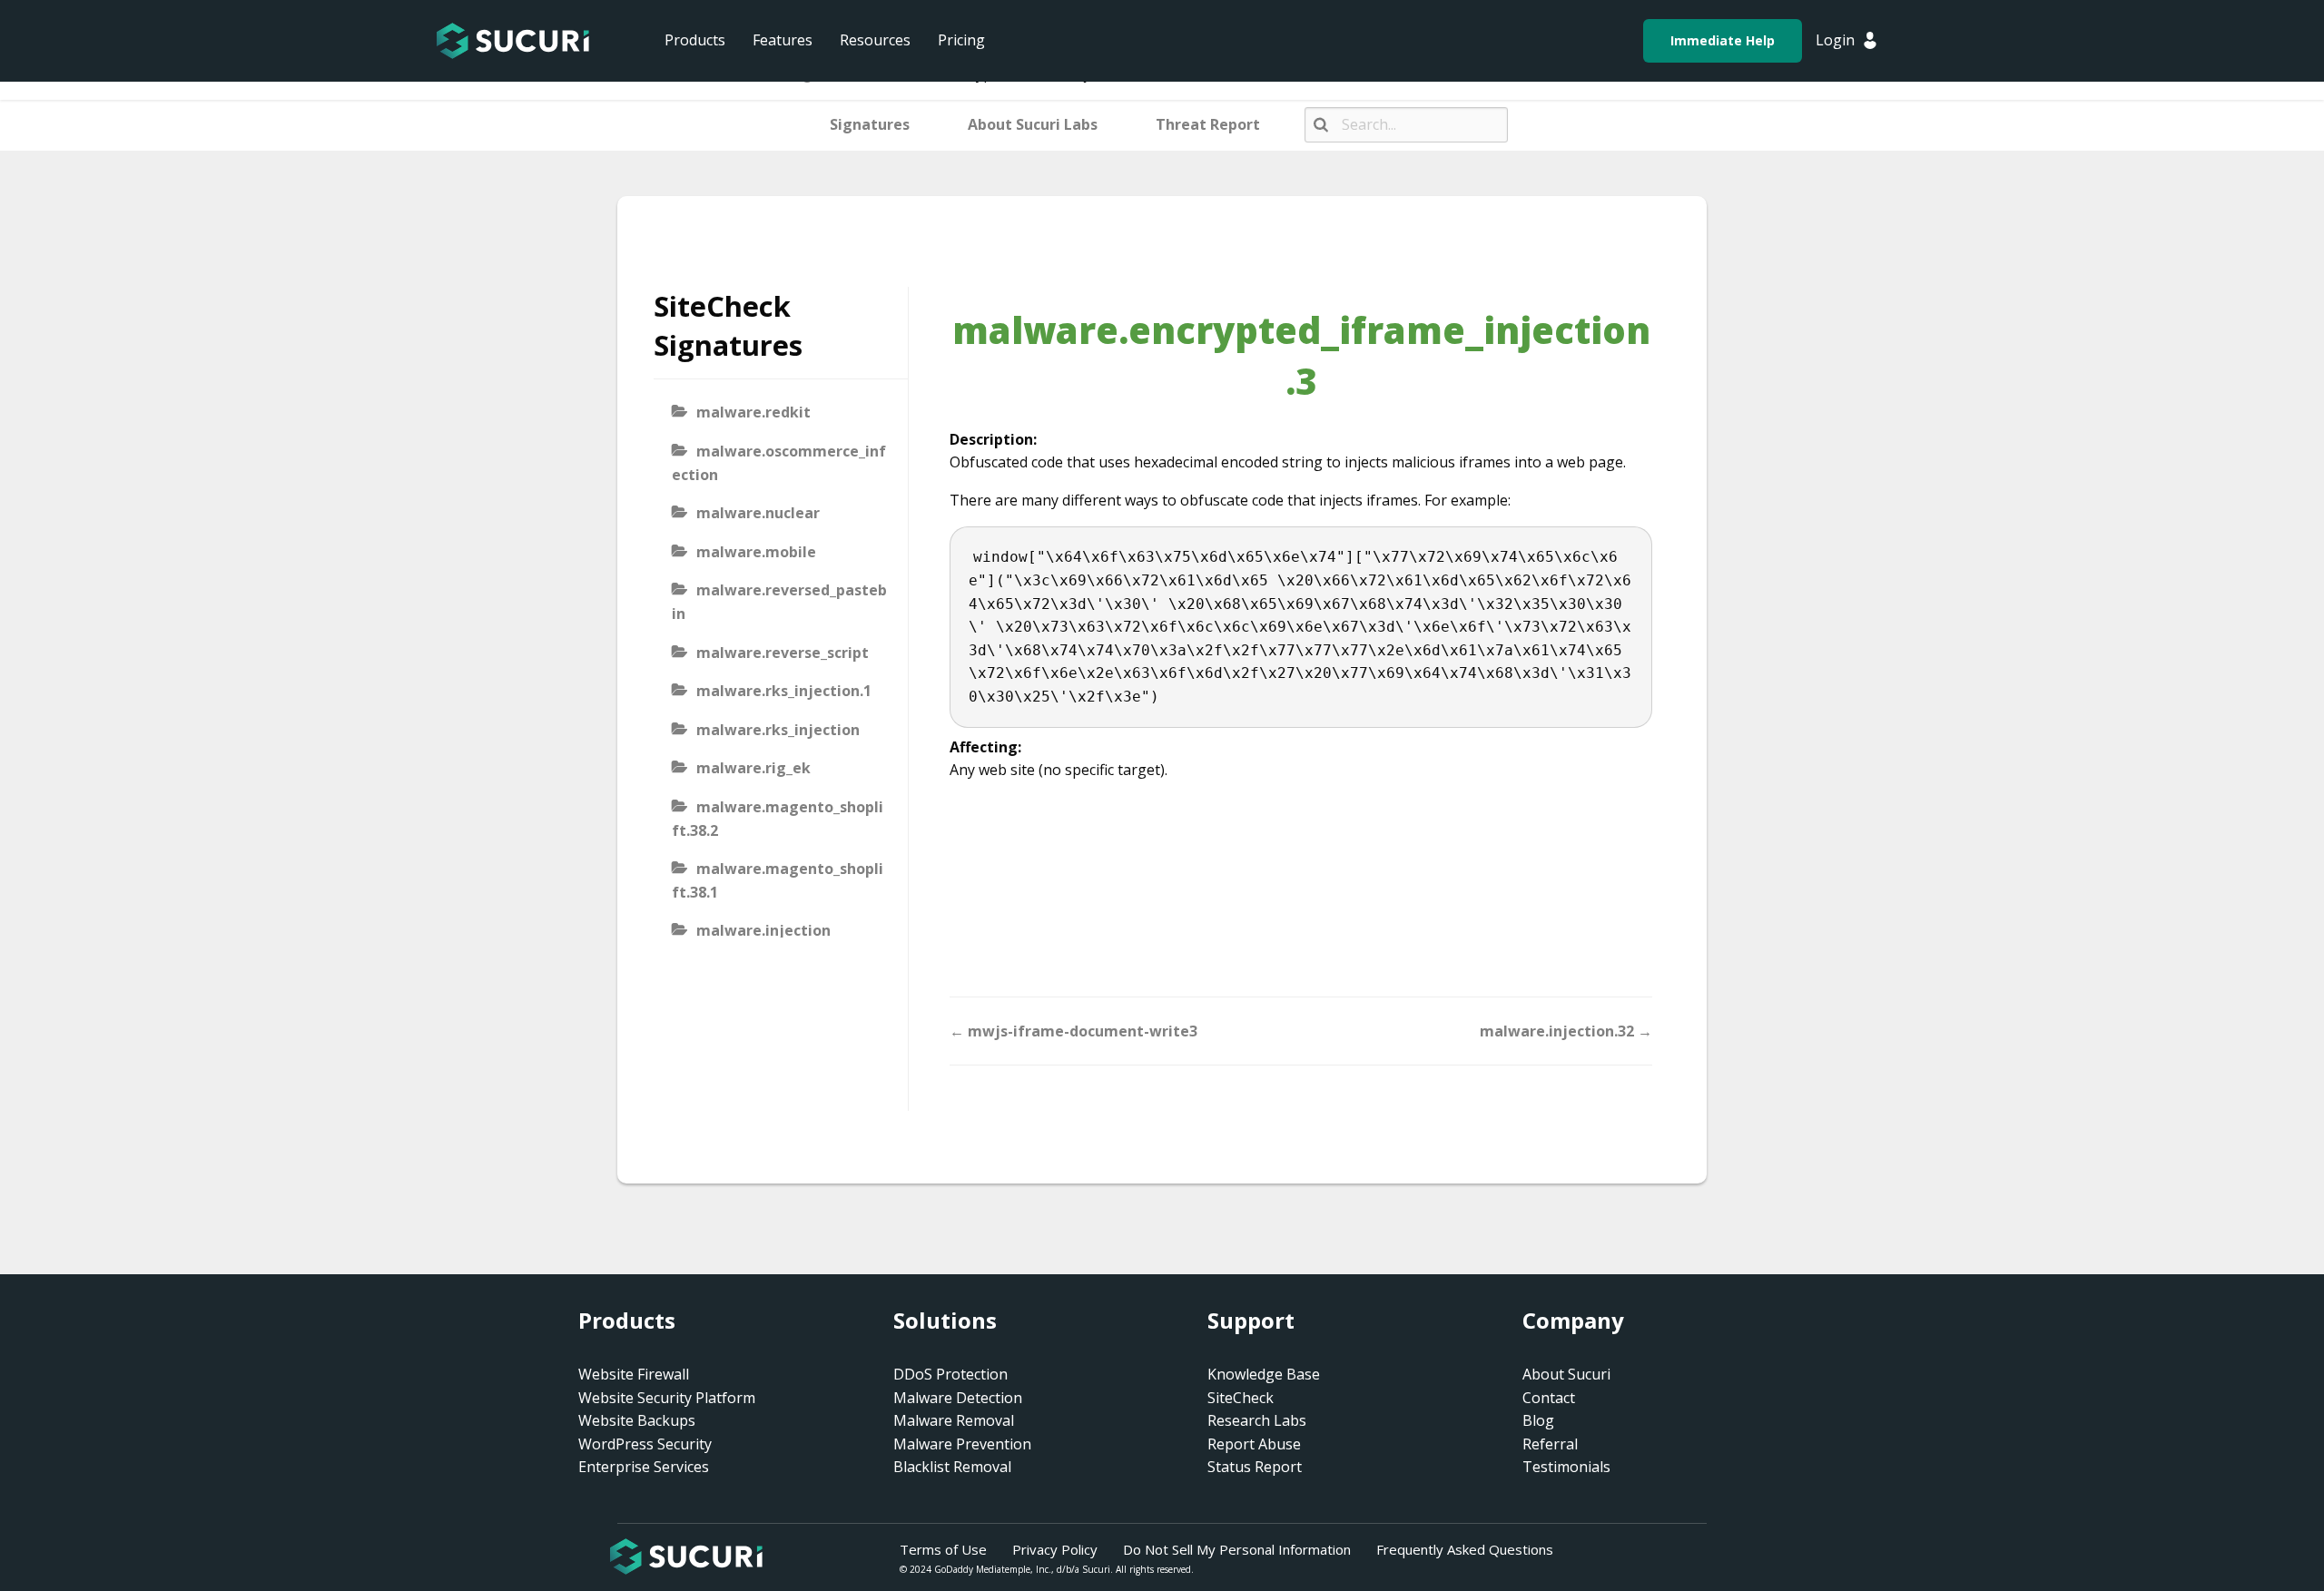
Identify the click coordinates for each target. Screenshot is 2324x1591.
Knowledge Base (1264, 1374)
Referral (1550, 1444)
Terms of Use (943, 1549)
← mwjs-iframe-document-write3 (1073, 1031)
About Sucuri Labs (1033, 124)
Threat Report (1208, 124)
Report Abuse (1254, 1444)
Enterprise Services (644, 1467)
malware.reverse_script (783, 653)
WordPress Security (645, 1444)
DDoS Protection (950, 1374)
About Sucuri (1566, 1374)
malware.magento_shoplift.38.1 (778, 880)
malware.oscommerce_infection (779, 463)
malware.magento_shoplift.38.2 (778, 819)
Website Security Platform (667, 1398)
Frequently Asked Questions (1465, 1549)
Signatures (870, 124)
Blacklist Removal (952, 1467)
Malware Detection (958, 1398)
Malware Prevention (962, 1444)
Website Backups (637, 1420)
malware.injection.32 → (1566, 1031)
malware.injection (763, 930)
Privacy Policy (1055, 1549)
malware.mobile (756, 552)
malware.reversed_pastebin (779, 602)
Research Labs (1257, 1420)
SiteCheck (1241, 1398)
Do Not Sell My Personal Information (1237, 1549)
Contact (1549, 1398)
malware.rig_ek (753, 768)
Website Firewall (634, 1374)
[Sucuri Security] (513, 41)
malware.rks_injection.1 (784, 691)
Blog (1538, 1420)
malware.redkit (753, 412)
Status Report (1255, 1467)
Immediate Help (1723, 40)
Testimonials (1566, 1467)
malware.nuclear (758, 513)
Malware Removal (954, 1420)
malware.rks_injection (778, 730)
